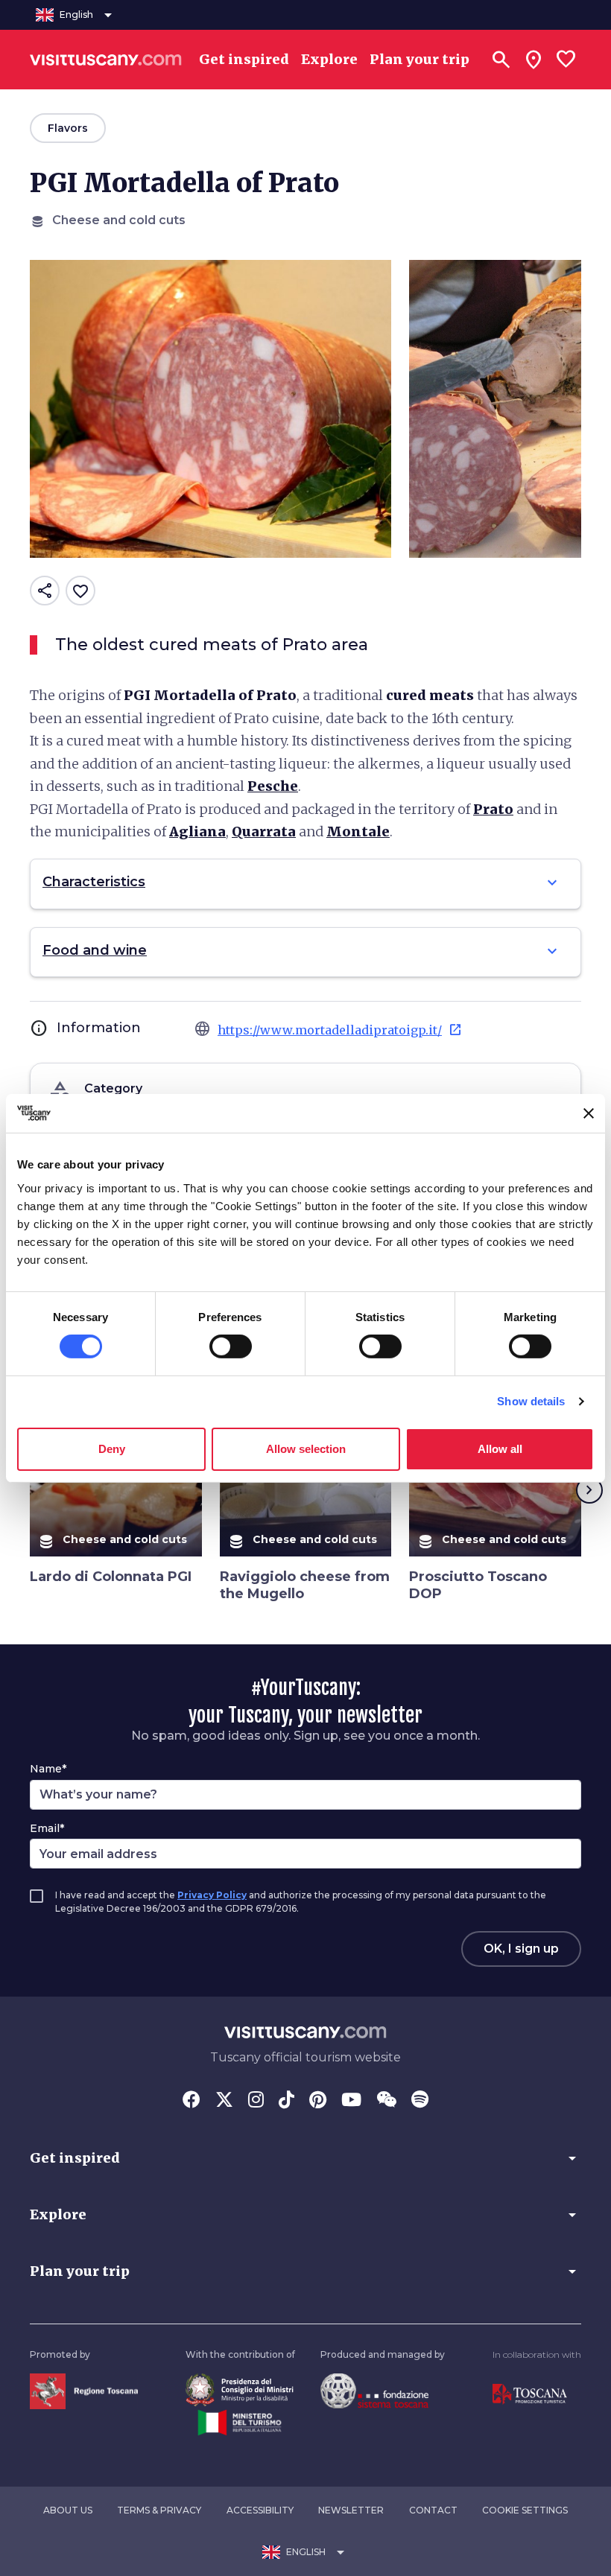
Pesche (273, 786)
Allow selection (306, 1449)
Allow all (500, 1449)
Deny (112, 1449)
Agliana (197, 831)
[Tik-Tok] (286, 2101)
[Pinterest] (318, 2101)
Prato (493, 809)
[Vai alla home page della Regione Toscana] (84, 2390)
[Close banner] (589, 1113)
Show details (531, 1401)
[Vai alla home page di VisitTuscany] (106, 60)
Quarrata (264, 831)
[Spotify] (420, 2101)
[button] (305, 2158)
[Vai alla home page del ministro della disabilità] (240, 2389)
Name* (48, 1769)
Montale (358, 831)
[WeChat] (386, 2101)
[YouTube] (351, 2101)
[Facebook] (191, 2101)
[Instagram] (256, 2101)
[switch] (231, 1346)
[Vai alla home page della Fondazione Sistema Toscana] (374, 2390)
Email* (47, 1828)
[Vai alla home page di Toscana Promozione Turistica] (530, 2393)
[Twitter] (224, 2101)
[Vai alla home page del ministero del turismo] (240, 2421)
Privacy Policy (212, 1895)
